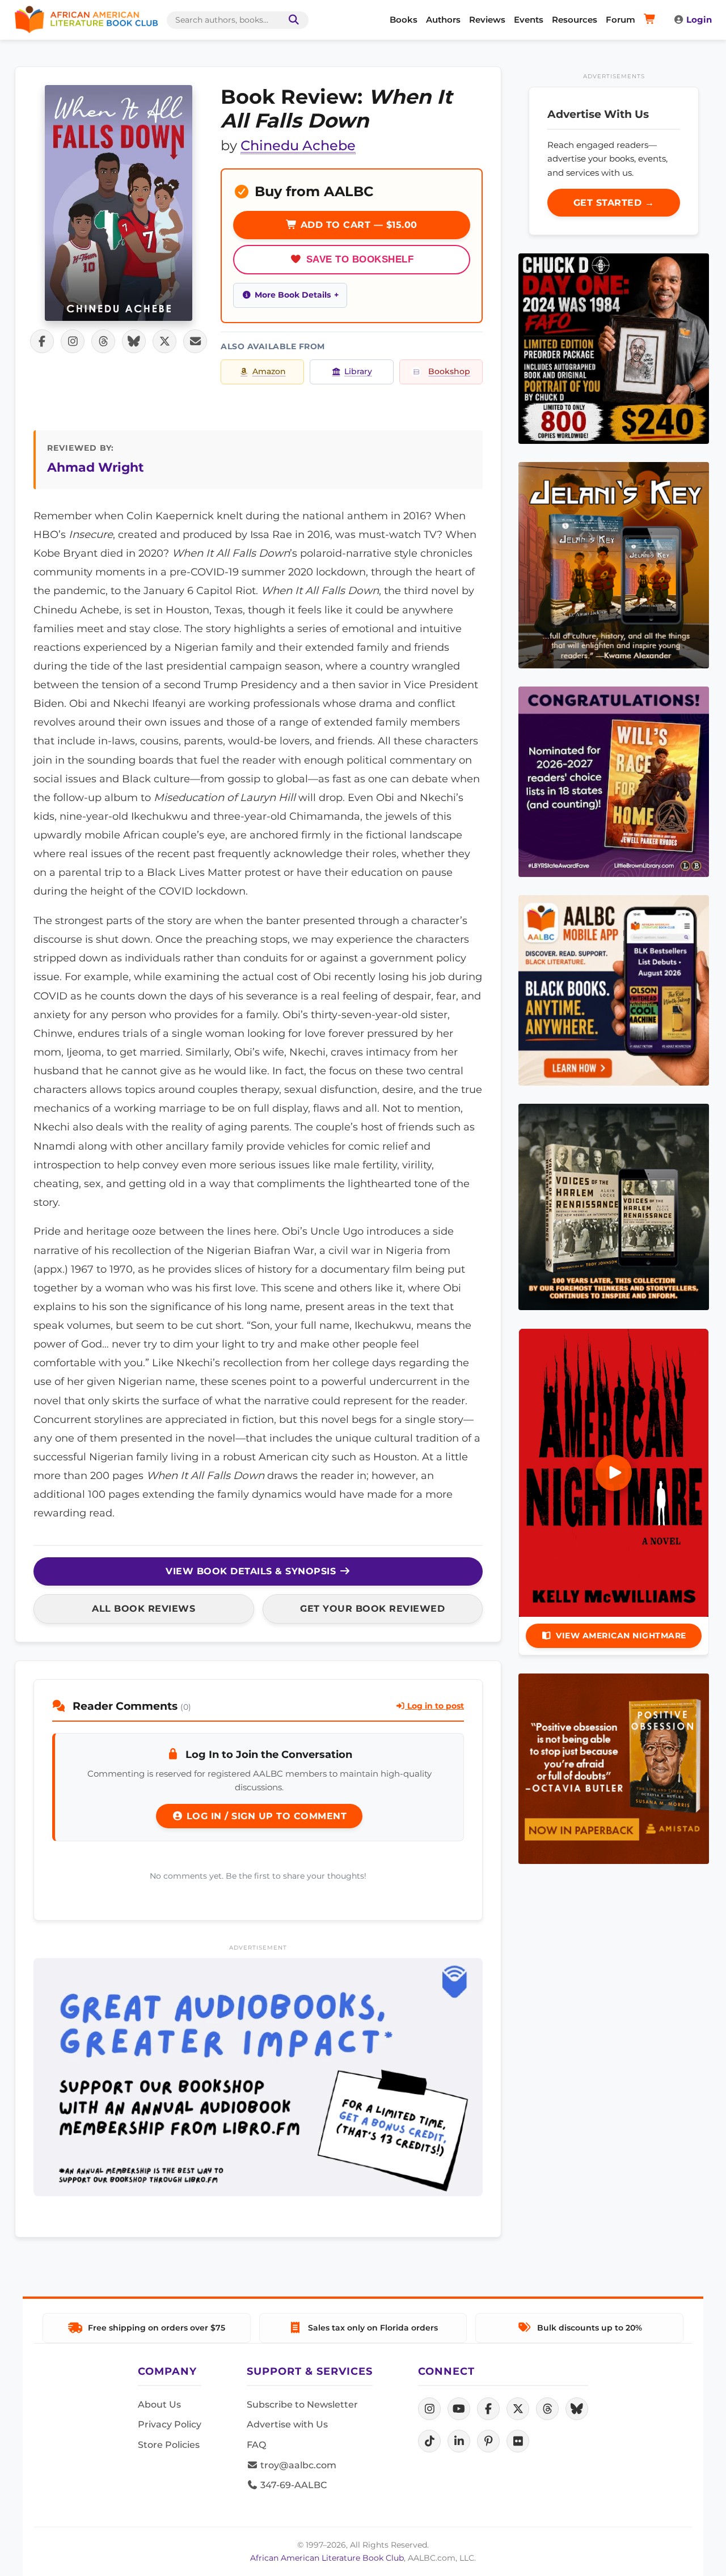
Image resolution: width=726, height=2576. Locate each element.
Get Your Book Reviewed (372, 1609)
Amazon (269, 371)
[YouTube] (459, 2409)
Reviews (487, 20)
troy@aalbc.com (297, 2465)
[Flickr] (518, 2441)
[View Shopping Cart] (651, 20)
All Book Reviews (143, 1609)
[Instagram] (429, 2409)
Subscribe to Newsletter (302, 2405)
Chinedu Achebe (298, 145)
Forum (621, 20)
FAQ (256, 2445)
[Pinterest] (488, 2441)
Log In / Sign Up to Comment (265, 1816)
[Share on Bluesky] (134, 341)
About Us (159, 2405)
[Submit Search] (292, 20)
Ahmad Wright (96, 467)
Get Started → (614, 203)
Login (699, 20)
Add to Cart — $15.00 (357, 225)
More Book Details (293, 295)
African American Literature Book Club (327, 2558)
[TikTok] (429, 2441)
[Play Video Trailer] (614, 1473)
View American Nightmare (621, 1636)
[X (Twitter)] (518, 2409)
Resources (575, 20)
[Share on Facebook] (42, 341)
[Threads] (547, 2409)
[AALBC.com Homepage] (86, 20)
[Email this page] (195, 341)
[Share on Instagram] (73, 341)
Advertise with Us (287, 2424)
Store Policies (169, 2445)
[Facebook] (488, 2409)
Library (358, 371)
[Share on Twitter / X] (164, 341)
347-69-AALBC (292, 2485)
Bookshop (449, 371)
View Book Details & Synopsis (252, 1571)
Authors (443, 20)
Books (404, 20)
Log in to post (434, 1706)
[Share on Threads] (103, 341)
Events (529, 20)
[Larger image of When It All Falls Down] (119, 203)
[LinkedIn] (459, 2441)
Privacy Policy (170, 2424)
